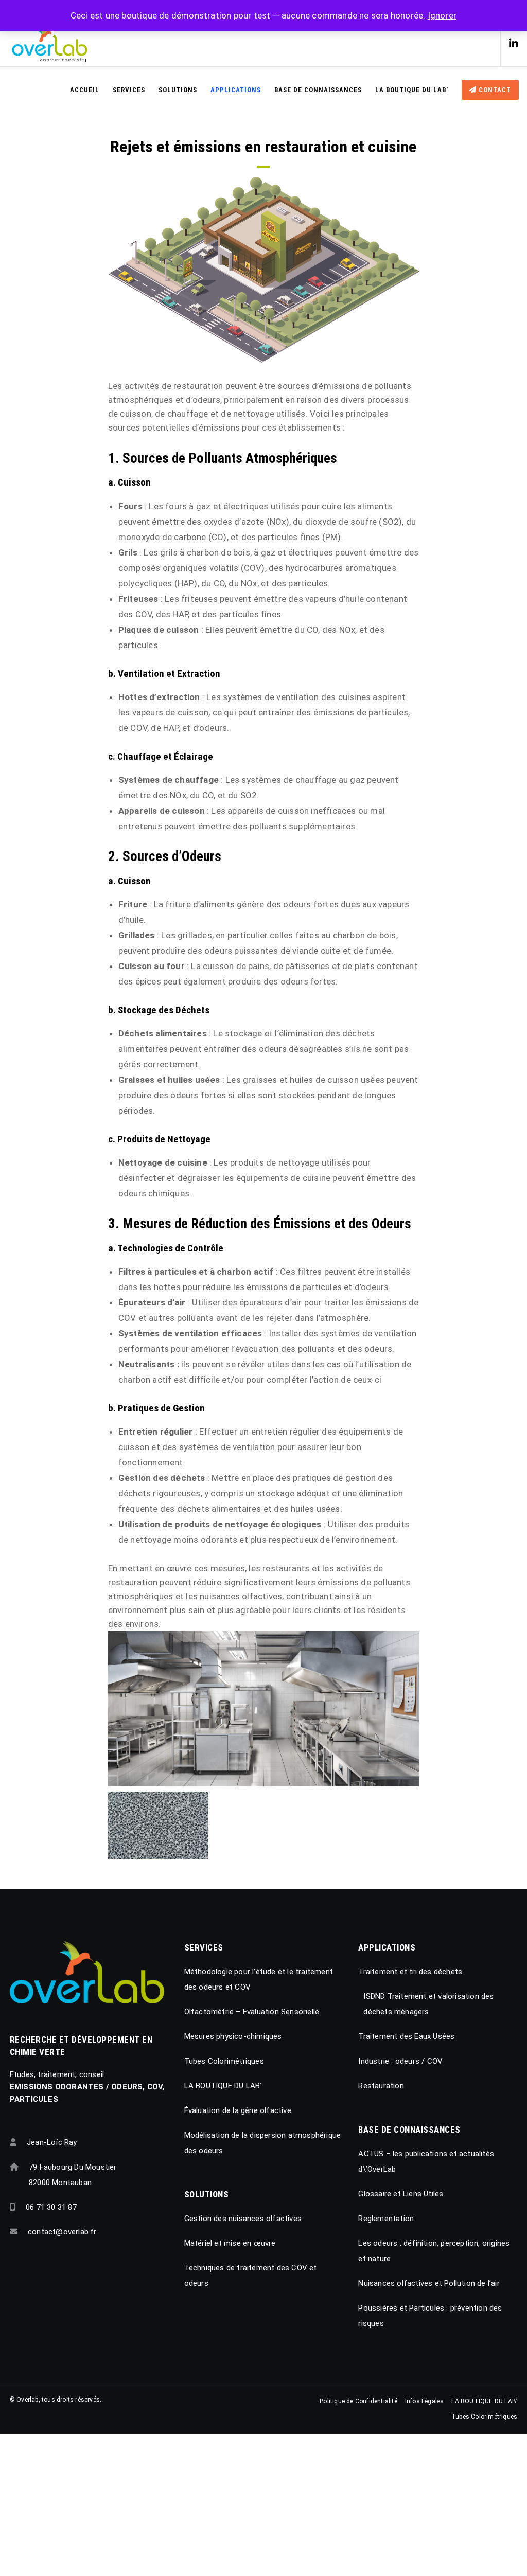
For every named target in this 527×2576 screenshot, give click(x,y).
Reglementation (386, 2219)
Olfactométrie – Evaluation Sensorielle (252, 2012)
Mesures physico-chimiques (233, 2036)
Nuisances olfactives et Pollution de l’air (429, 2283)
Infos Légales (425, 2401)
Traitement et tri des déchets (410, 1972)
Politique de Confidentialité (358, 2401)
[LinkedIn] (510, 44)
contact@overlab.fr (62, 2232)
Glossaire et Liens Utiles (401, 2194)
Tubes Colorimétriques (224, 2061)
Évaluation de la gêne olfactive (238, 2110)
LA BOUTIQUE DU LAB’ (223, 2086)
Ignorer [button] (442, 15)
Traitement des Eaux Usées (406, 2036)
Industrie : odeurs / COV (400, 2061)
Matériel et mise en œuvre (230, 2243)
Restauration (381, 2086)
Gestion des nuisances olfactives (243, 2219)
